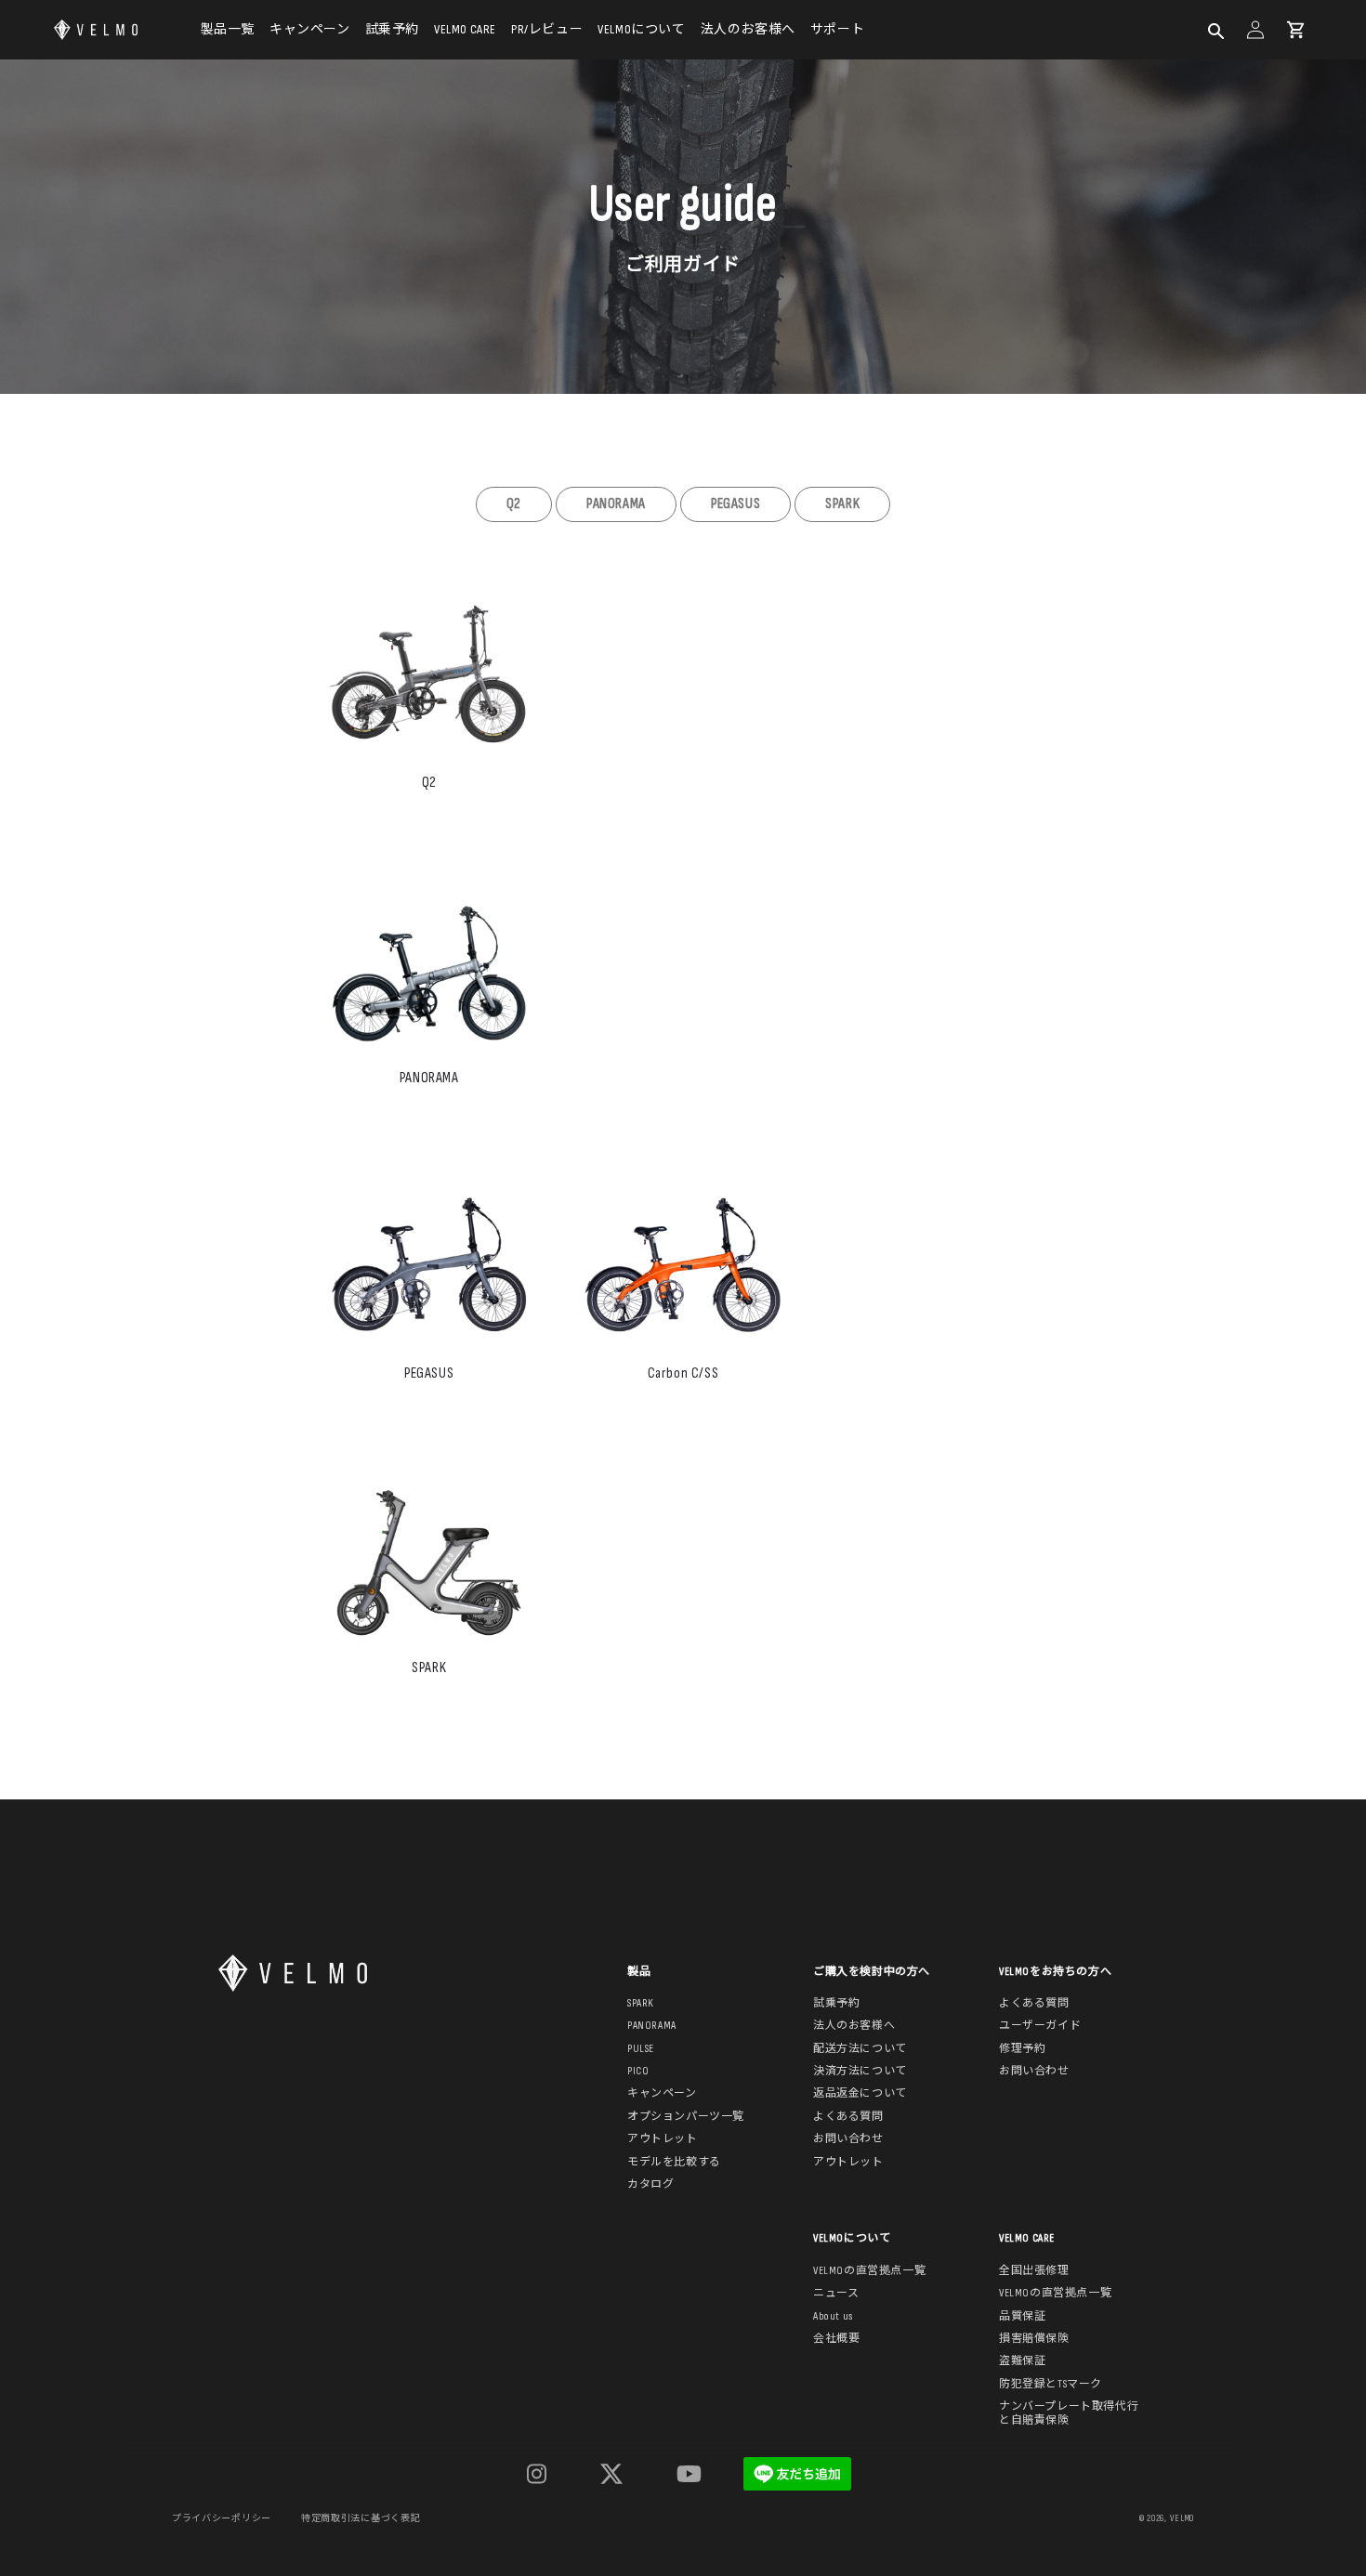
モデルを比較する (674, 2163)
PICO (638, 2072)
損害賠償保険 (1034, 2339)
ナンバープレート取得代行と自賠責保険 (1069, 2413)
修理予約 (1022, 2049)
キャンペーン (310, 29)
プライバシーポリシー (222, 2518)
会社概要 (836, 2339)
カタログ (650, 2185)
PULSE (641, 2049)
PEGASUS (736, 504)
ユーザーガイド (1040, 2026)
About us (833, 2317)
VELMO (1182, 2518)
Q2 (514, 504)
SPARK (842, 504)
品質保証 (1022, 2317)
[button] (1215, 30)
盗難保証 (1022, 2361)
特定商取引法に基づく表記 (361, 2518)
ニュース (836, 2294)
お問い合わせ (848, 2139)
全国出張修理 (1034, 2271)
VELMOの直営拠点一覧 (869, 2271)
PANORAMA (616, 504)
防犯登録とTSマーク (1051, 2385)
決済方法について (860, 2072)
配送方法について (860, 2049)
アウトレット (663, 2139)
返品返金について (860, 2094)
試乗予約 (392, 29)
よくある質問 (848, 2117)
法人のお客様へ (748, 29)
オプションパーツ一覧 (686, 2117)
